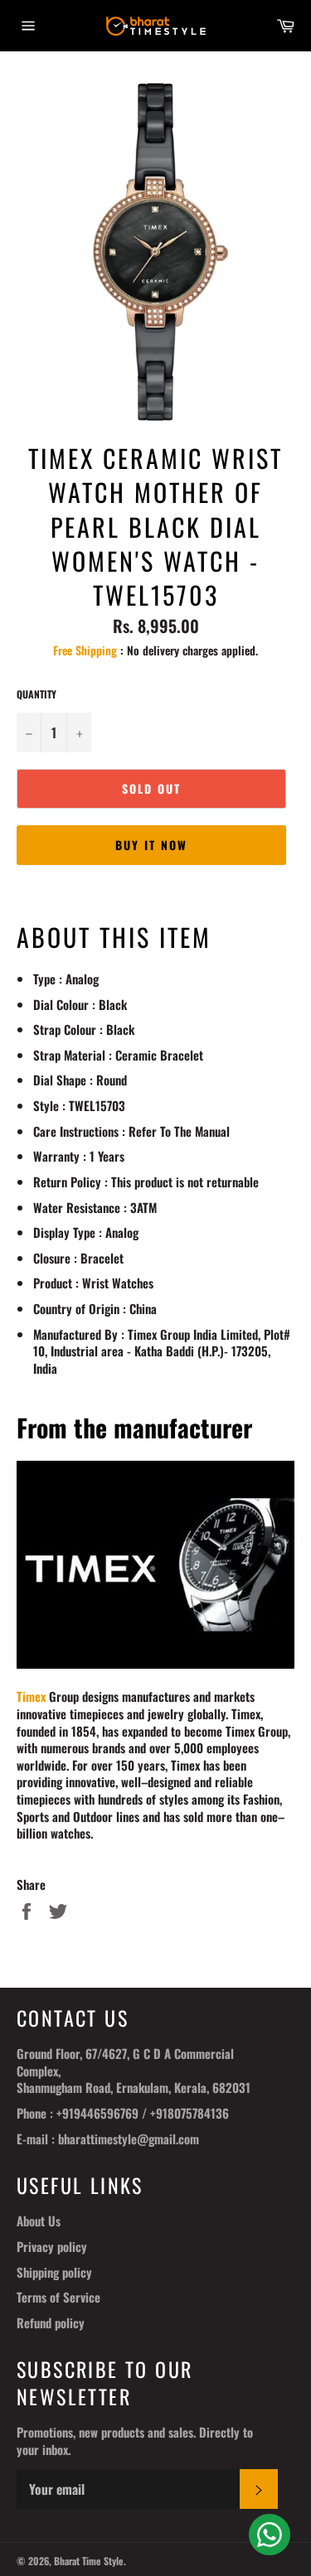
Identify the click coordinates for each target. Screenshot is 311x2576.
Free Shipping (85, 650)
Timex (31, 1696)
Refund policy (51, 2322)
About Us (39, 2221)
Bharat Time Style (89, 2561)
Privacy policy (52, 2246)
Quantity (36, 694)
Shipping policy (54, 2272)
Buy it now (152, 845)
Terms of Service (58, 2297)
